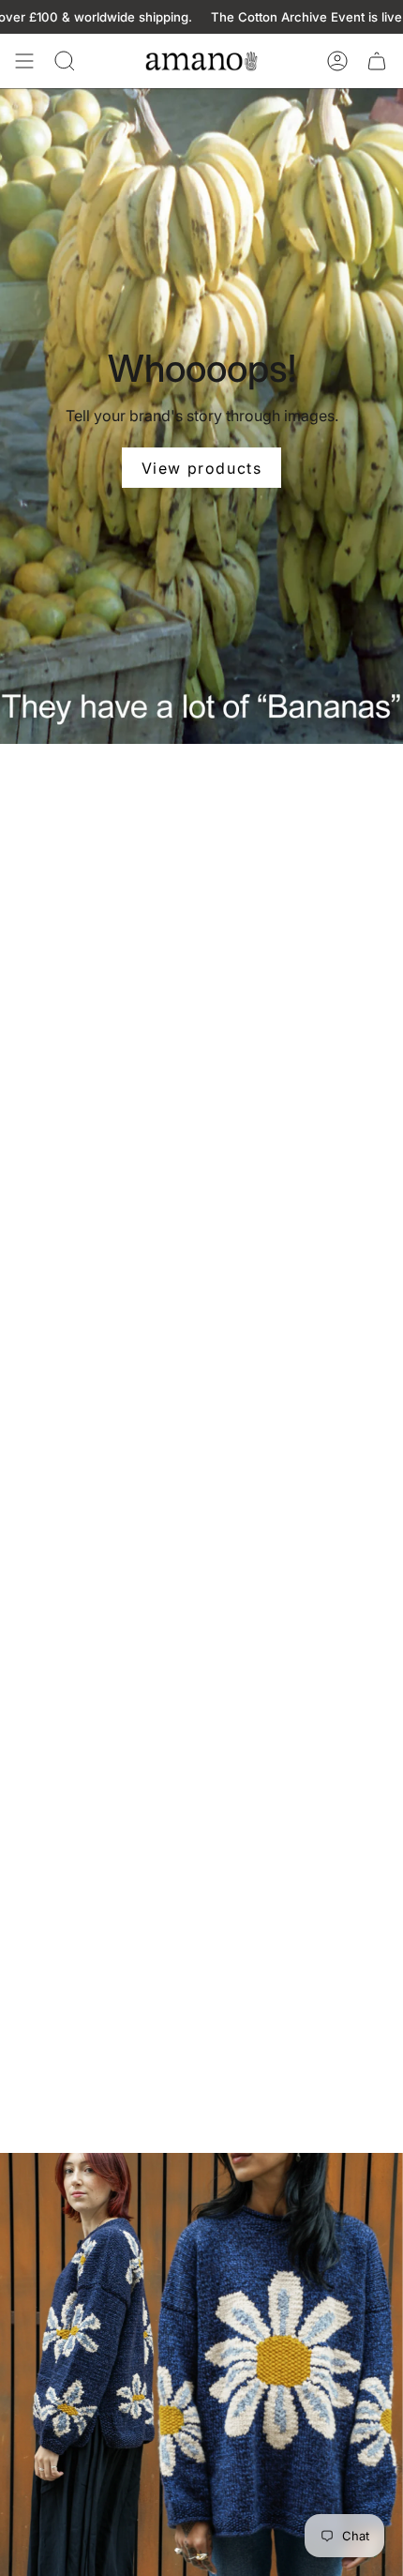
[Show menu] (24, 61)
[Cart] (377, 61)
